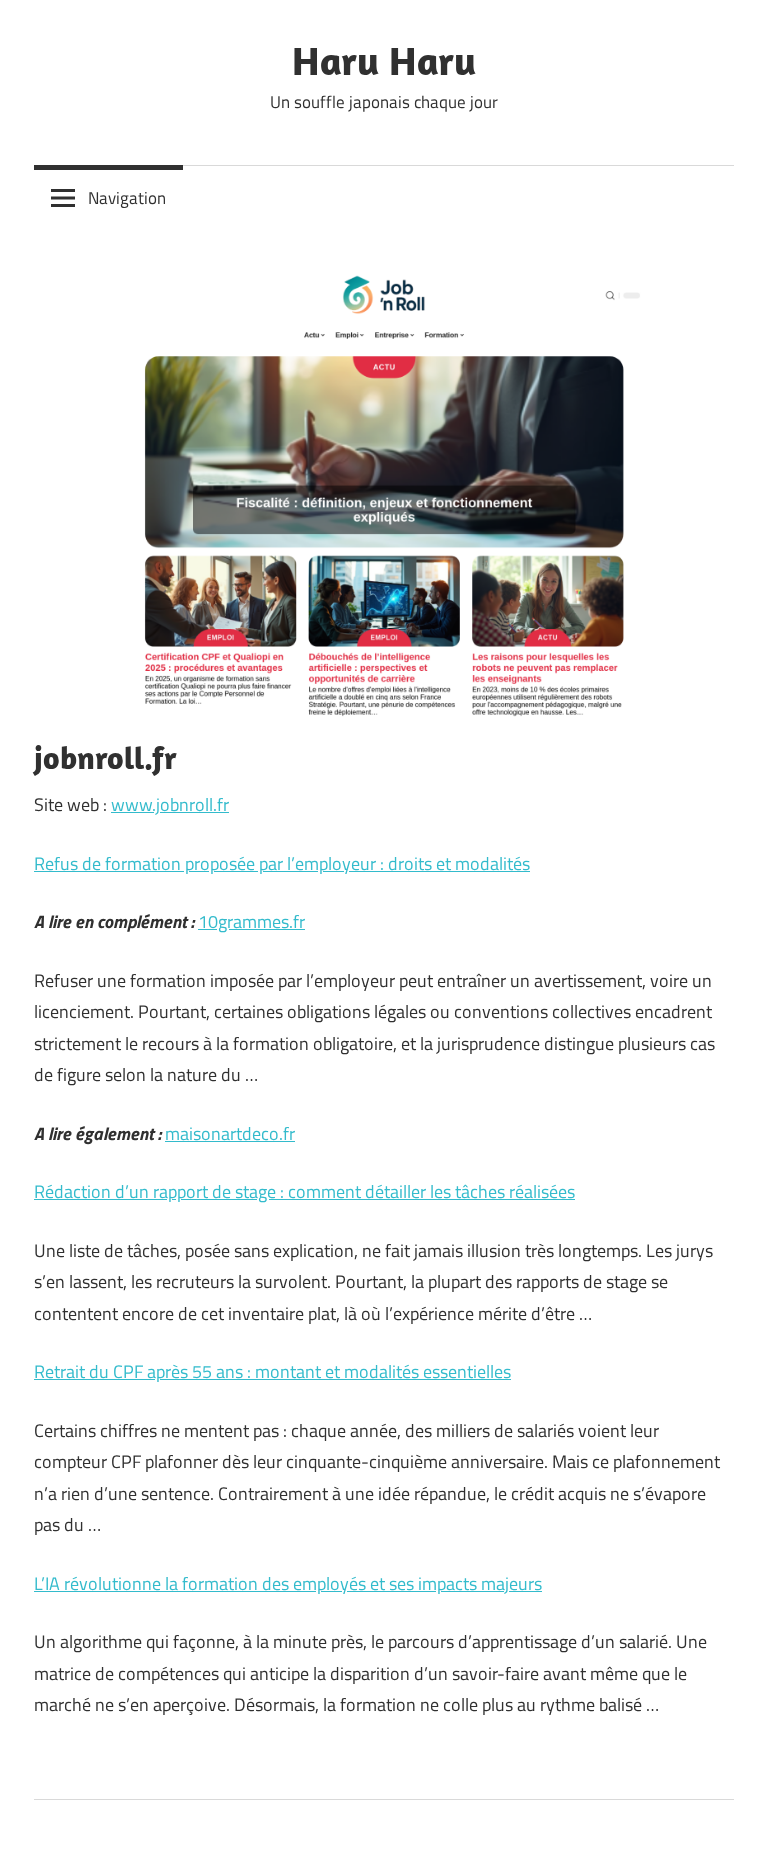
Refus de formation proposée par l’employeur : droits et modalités (282, 863)
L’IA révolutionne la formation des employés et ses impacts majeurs (288, 1583)
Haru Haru (384, 60)
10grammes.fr (251, 921)
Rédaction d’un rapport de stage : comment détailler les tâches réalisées (304, 1191)
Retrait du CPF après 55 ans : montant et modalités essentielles (272, 1371)
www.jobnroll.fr (170, 804)
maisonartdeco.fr (230, 1133)
